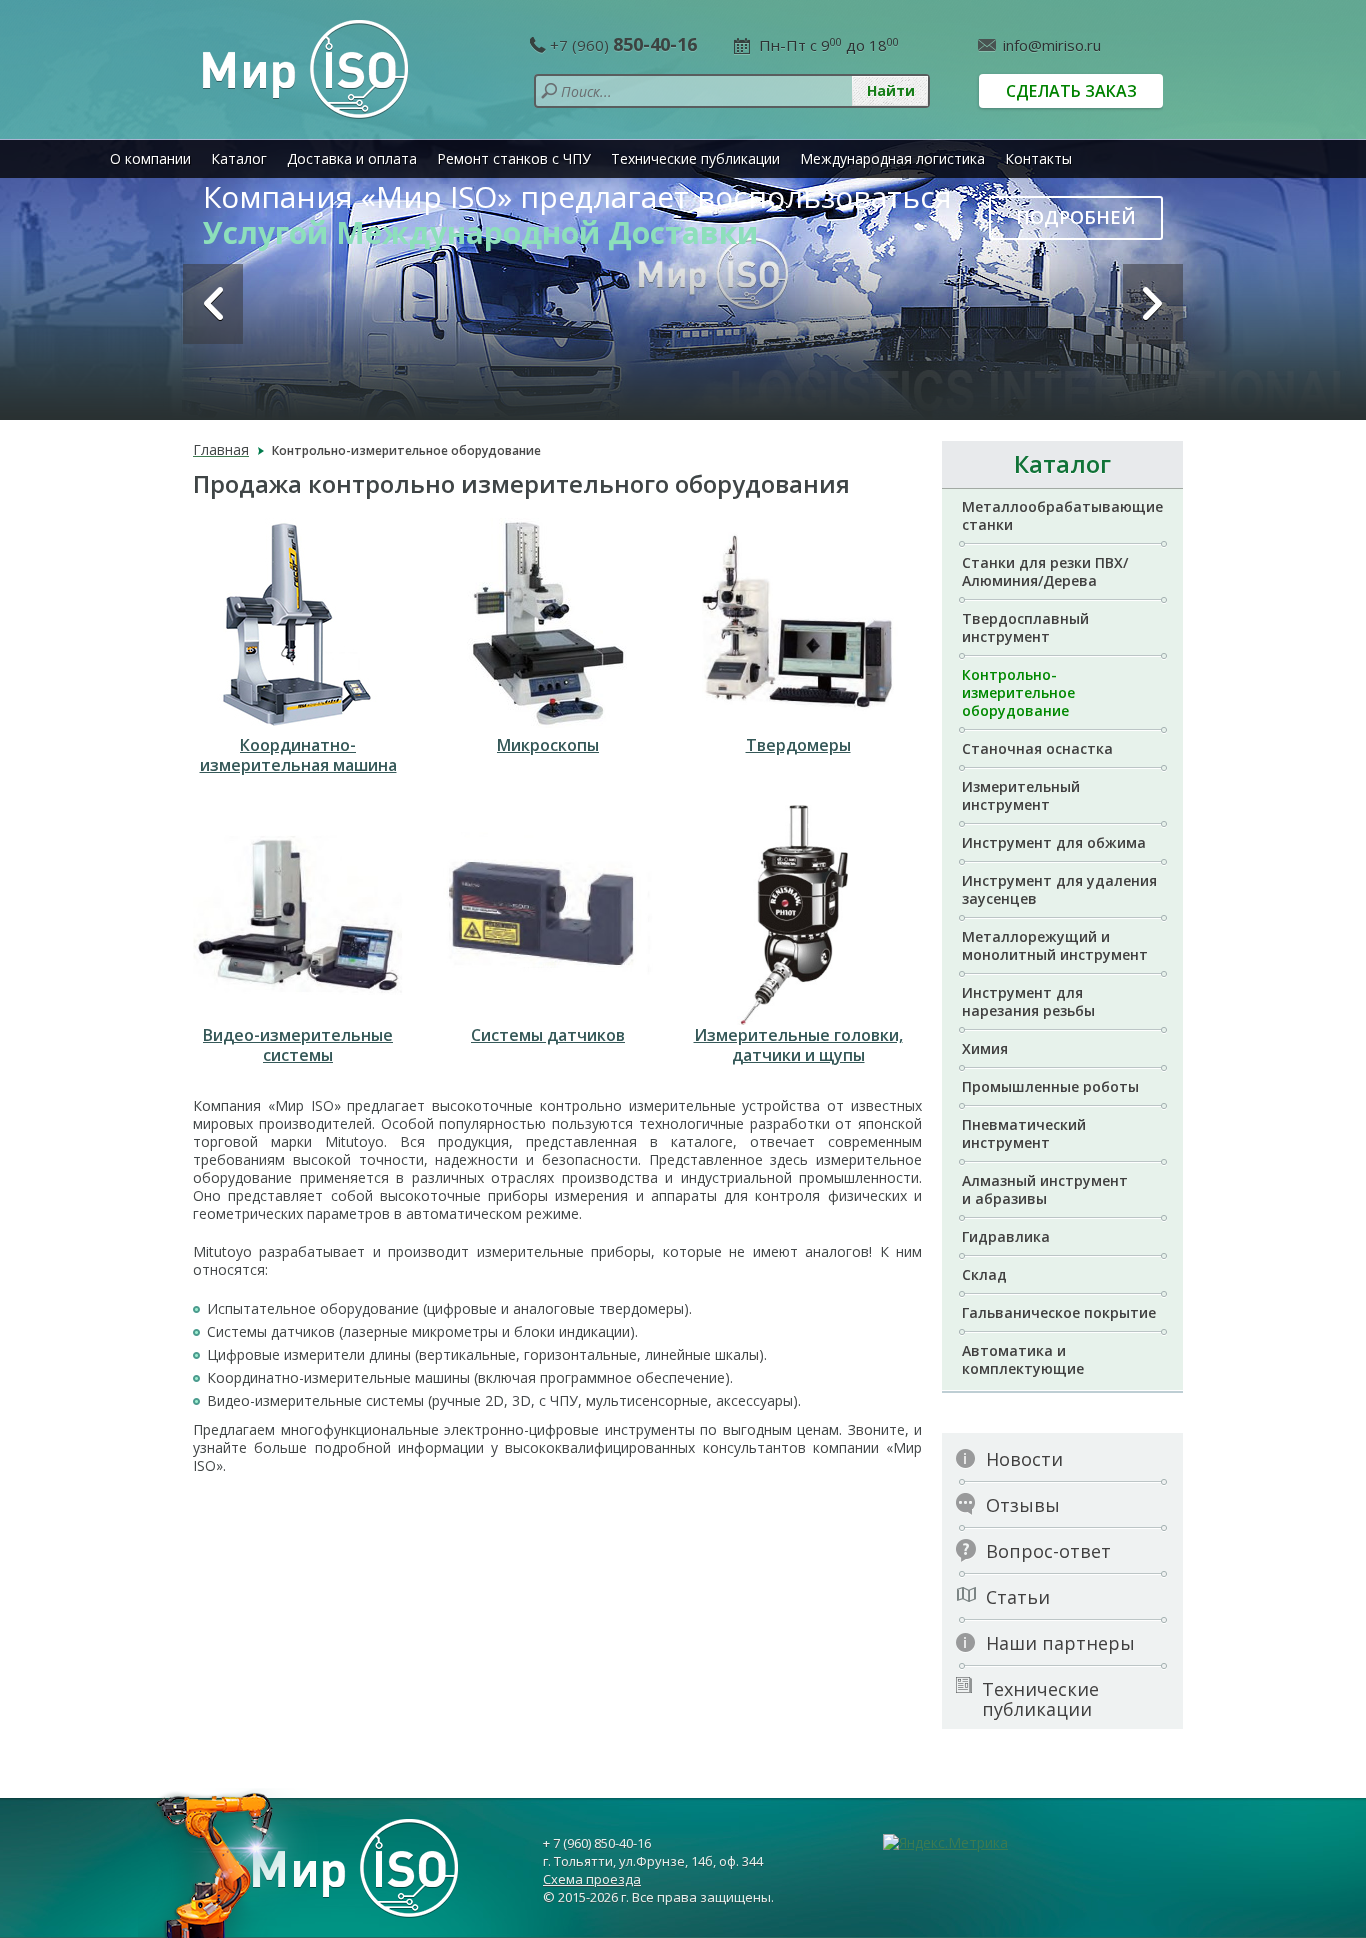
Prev (213, 304)
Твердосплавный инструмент (1025, 627)
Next (1153, 304)
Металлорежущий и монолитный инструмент (1055, 945)
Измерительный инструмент (1021, 795)
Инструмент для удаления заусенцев (1059, 889)
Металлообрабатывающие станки (1062, 515)
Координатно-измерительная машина (298, 755)
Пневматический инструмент (1024, 1133)
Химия (985, 1048)
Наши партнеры (1060, 1643)
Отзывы (1023, 1505)
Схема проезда (592, 1879)
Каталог (239, 158)
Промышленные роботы (1050, 1086)
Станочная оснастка (1037, 748)
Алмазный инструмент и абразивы (1045, 1189)
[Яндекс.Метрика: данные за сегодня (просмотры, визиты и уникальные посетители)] (945, 1843)
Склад (984, 1274)
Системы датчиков (548, 1035)
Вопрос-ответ (1048, 1551)
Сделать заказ (1071, 91)
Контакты (1038, 158)
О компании (150, 158)
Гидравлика (1006, 1236)
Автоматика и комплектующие (1023, 1359)
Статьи (1018, 1597)
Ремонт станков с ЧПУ (514, 158)
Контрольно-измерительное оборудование (1018, 692)
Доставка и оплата (352, 158)
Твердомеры (798, 745)
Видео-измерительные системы (298, 1045)
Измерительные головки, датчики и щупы (798, 1045)
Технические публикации (695, 158)
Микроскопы (548, 745)
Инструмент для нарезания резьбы (1028, 1001)
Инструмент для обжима (1054, 842)
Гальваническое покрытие (1059, 1312)
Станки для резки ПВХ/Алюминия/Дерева (1045, 571)
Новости (1024, 1459)
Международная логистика (892, 158)
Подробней (1076, 217)
